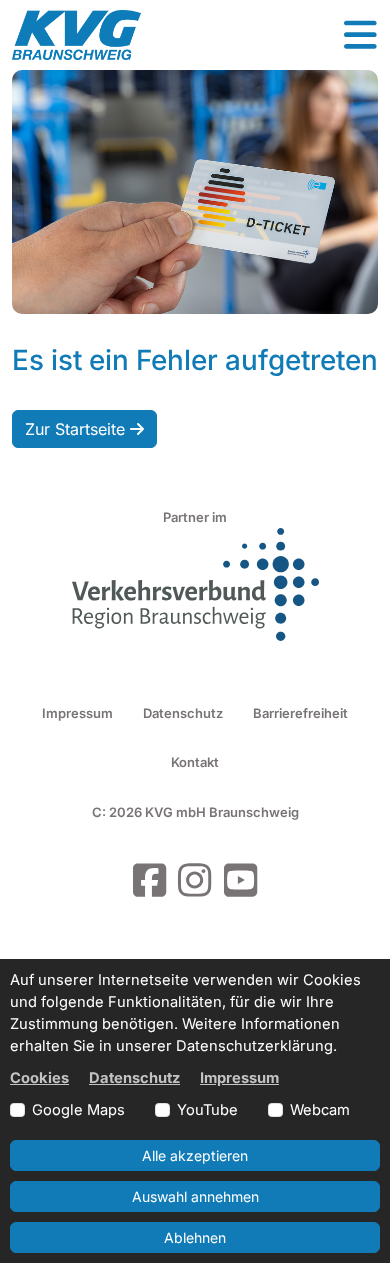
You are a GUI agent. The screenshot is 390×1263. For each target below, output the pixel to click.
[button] (360, 35)
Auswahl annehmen (195, 1196)
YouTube (207, 1110)
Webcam (320, 1110)
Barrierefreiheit (300, 713)
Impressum (77, 713)
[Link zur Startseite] (76, 35)
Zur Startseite (77, 429)
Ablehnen (195, 1237)
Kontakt (195, 762)
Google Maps (78, 1110)
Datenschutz (183, 713)
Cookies (39, 1078)
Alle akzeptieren (195, 1155)
